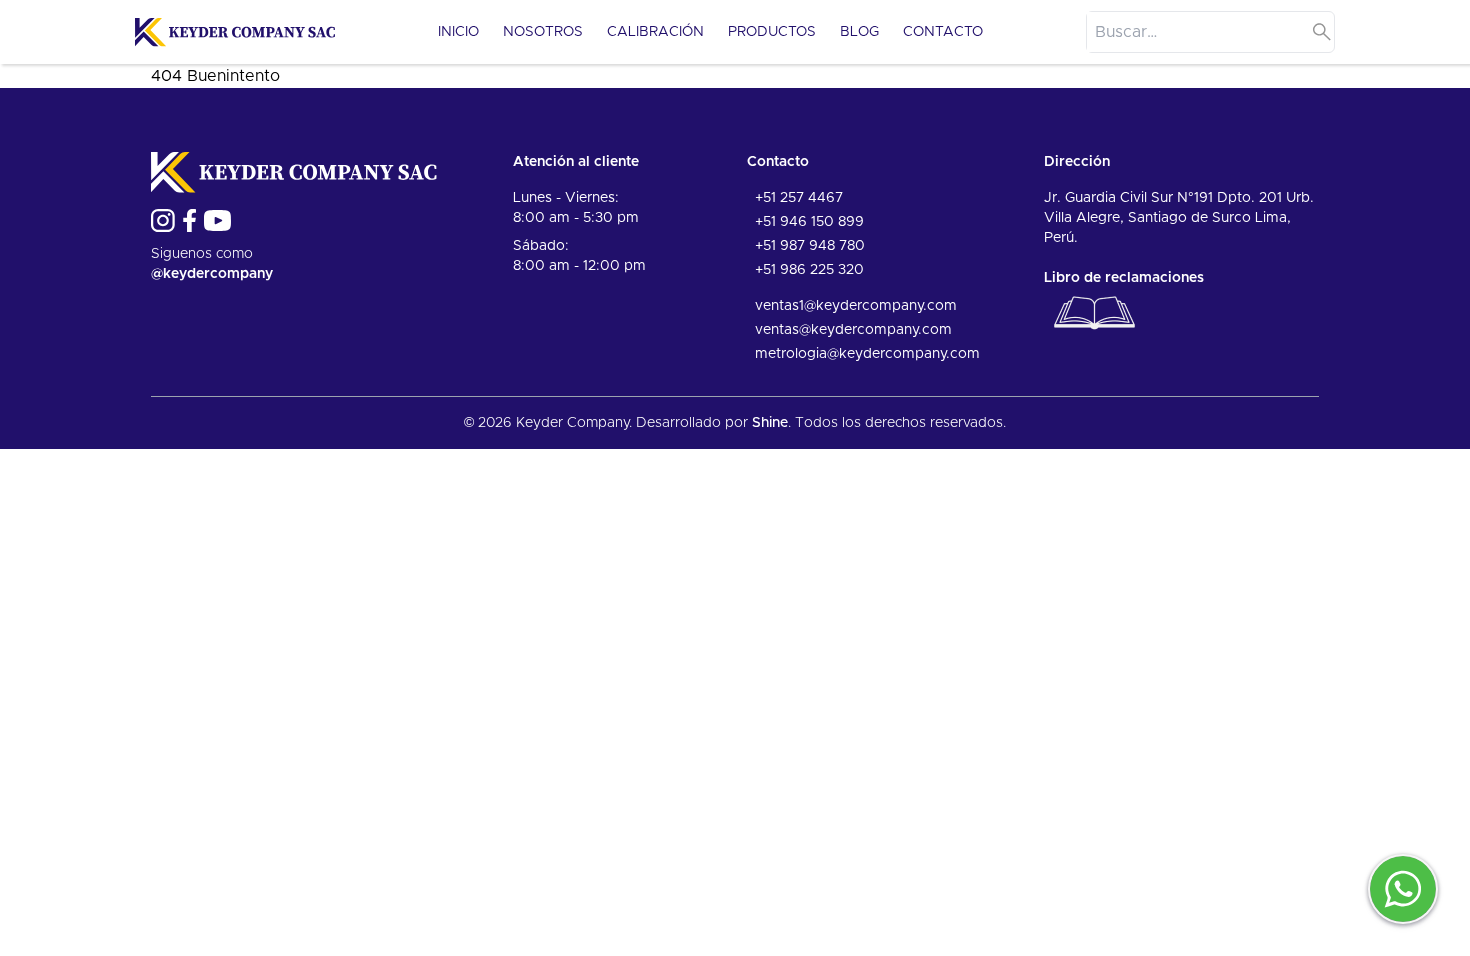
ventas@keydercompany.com (853, 330)
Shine (770, 423)
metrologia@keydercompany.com (867, 354)
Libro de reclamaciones (1124, 278)
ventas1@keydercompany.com (856, 306)
